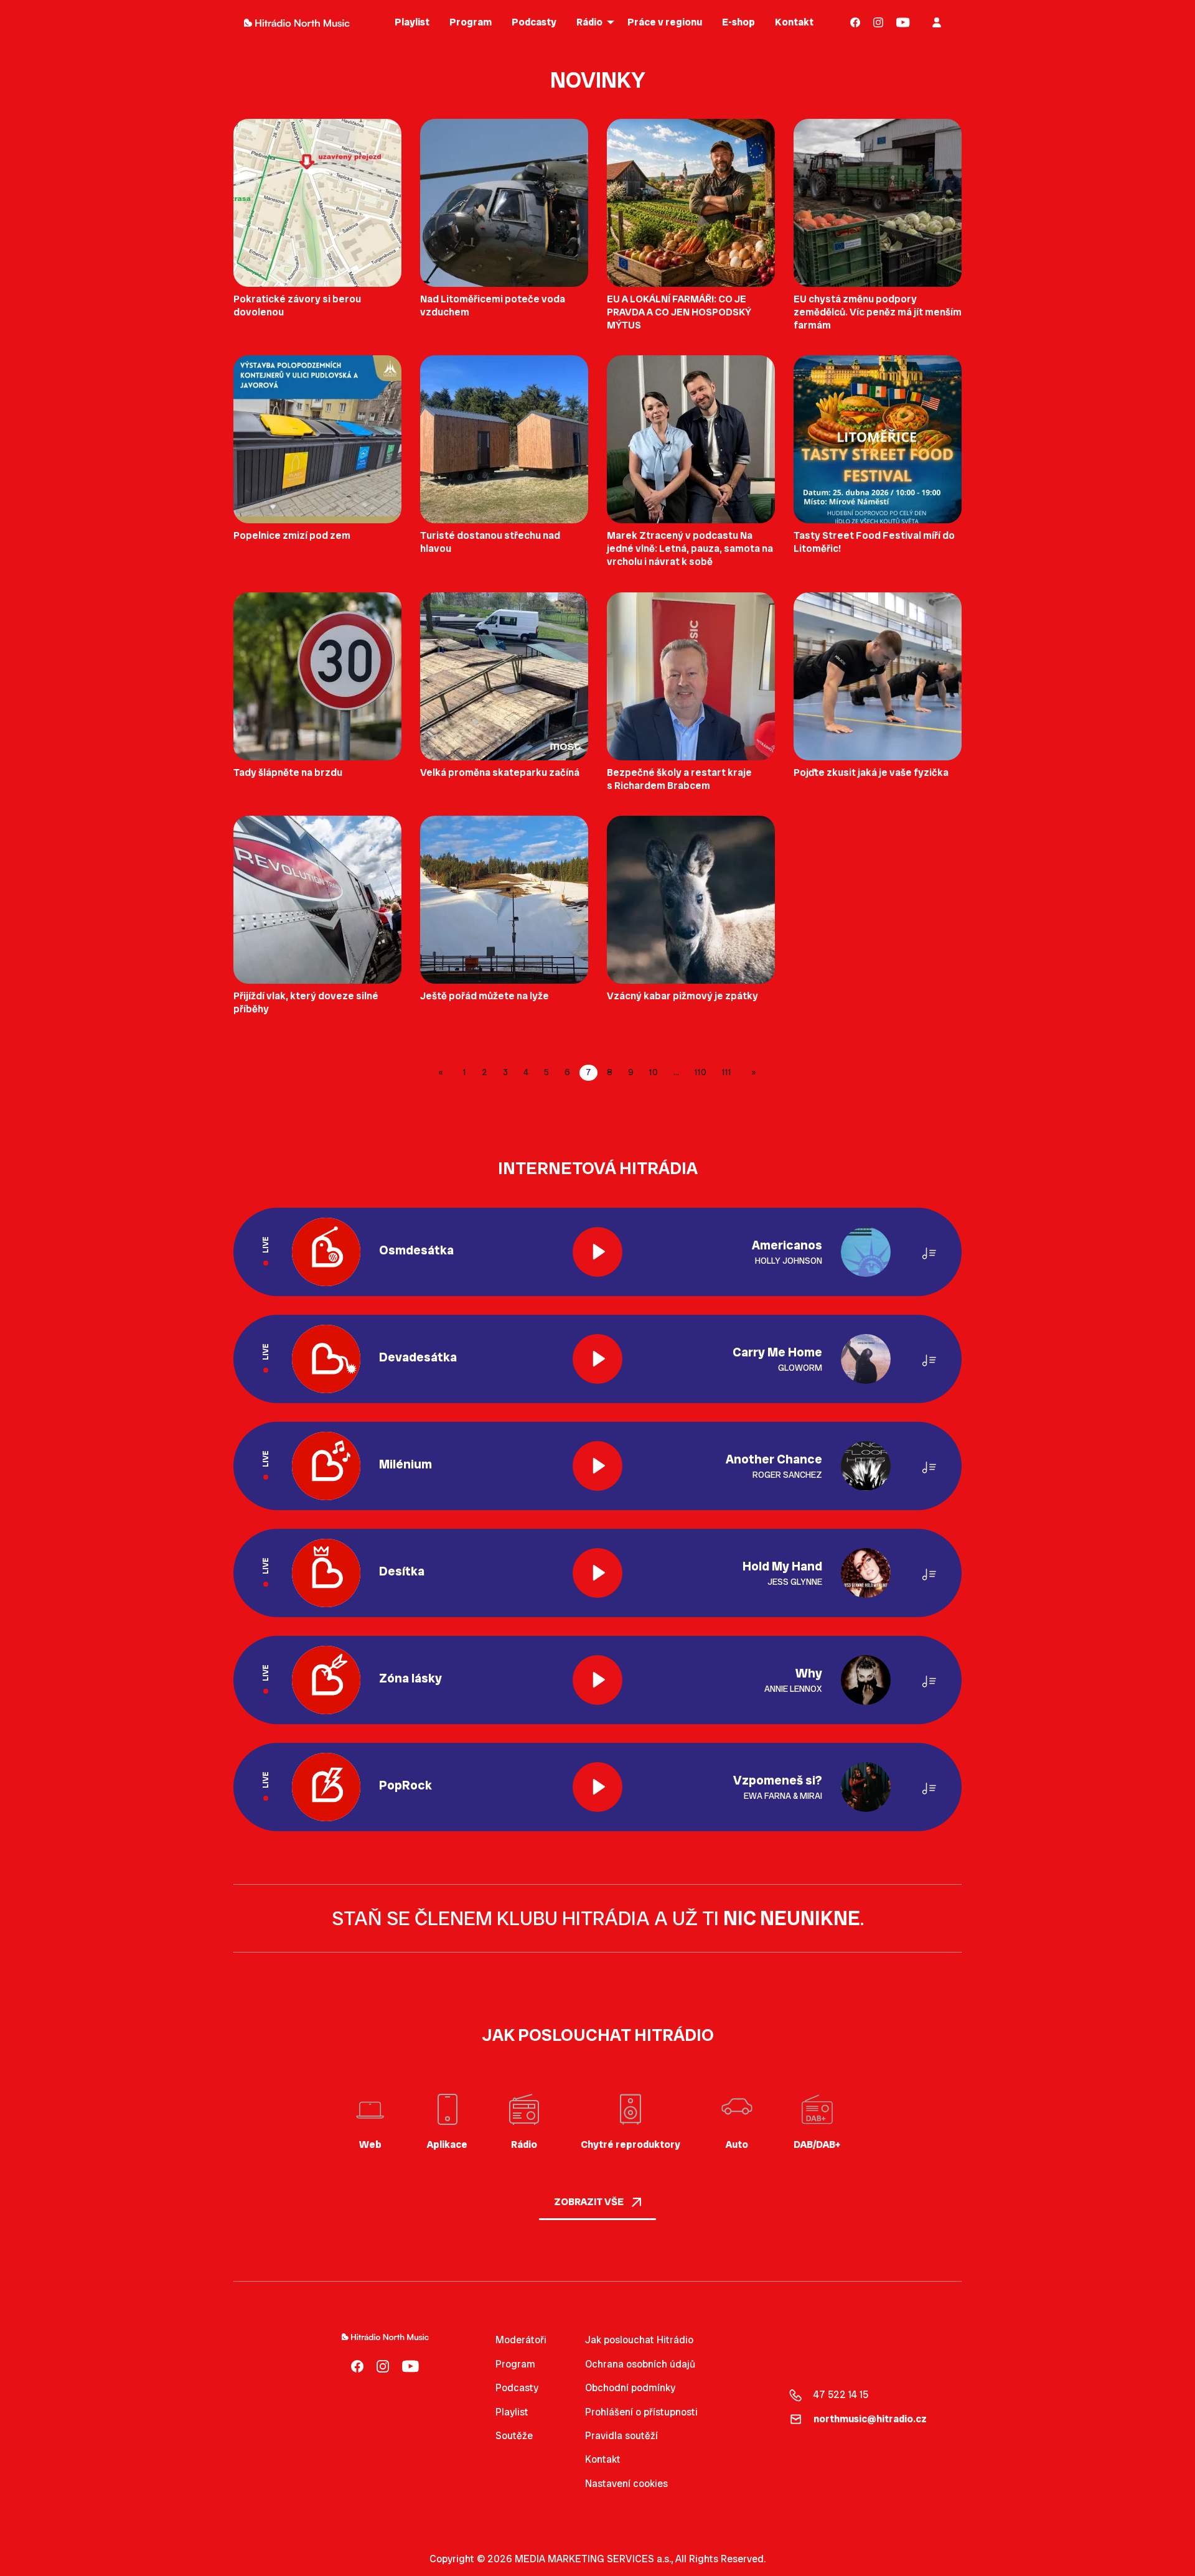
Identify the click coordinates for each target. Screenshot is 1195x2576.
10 (654, 1072)
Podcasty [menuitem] (534, 22)
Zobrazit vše (590, 2202)
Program (515, 2364)
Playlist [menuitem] (412, 22)
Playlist (512, 2412)
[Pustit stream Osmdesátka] (597, 1252)
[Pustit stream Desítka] (597, 1573)
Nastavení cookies (626, 2484)
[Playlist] (929, 1252)
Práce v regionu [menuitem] (665, 22)
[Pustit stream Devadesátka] (597, 1359)
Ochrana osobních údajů (640, 2364)
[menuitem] (855, 22)
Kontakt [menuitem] (794, 22)
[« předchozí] (443, 1073)
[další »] (752, 1073)
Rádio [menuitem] (589, 22)
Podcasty (517, 2388)
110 (701, 1072)
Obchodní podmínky (630, 2388)
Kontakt (603, 2459)
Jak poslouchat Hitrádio (639, 2340)
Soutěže (514, 2436)
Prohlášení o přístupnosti (641, 2412)
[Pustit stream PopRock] (597, 1787)
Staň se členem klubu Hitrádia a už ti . (598, 1918)
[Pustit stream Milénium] (597, 1466)
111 (727, 1072)
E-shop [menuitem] (738, 22)
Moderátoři (521, 2340)
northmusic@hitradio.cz (870, 2419)
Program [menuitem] (471, 22)
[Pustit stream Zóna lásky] (597, 1680)
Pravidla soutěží (621, 2436)
